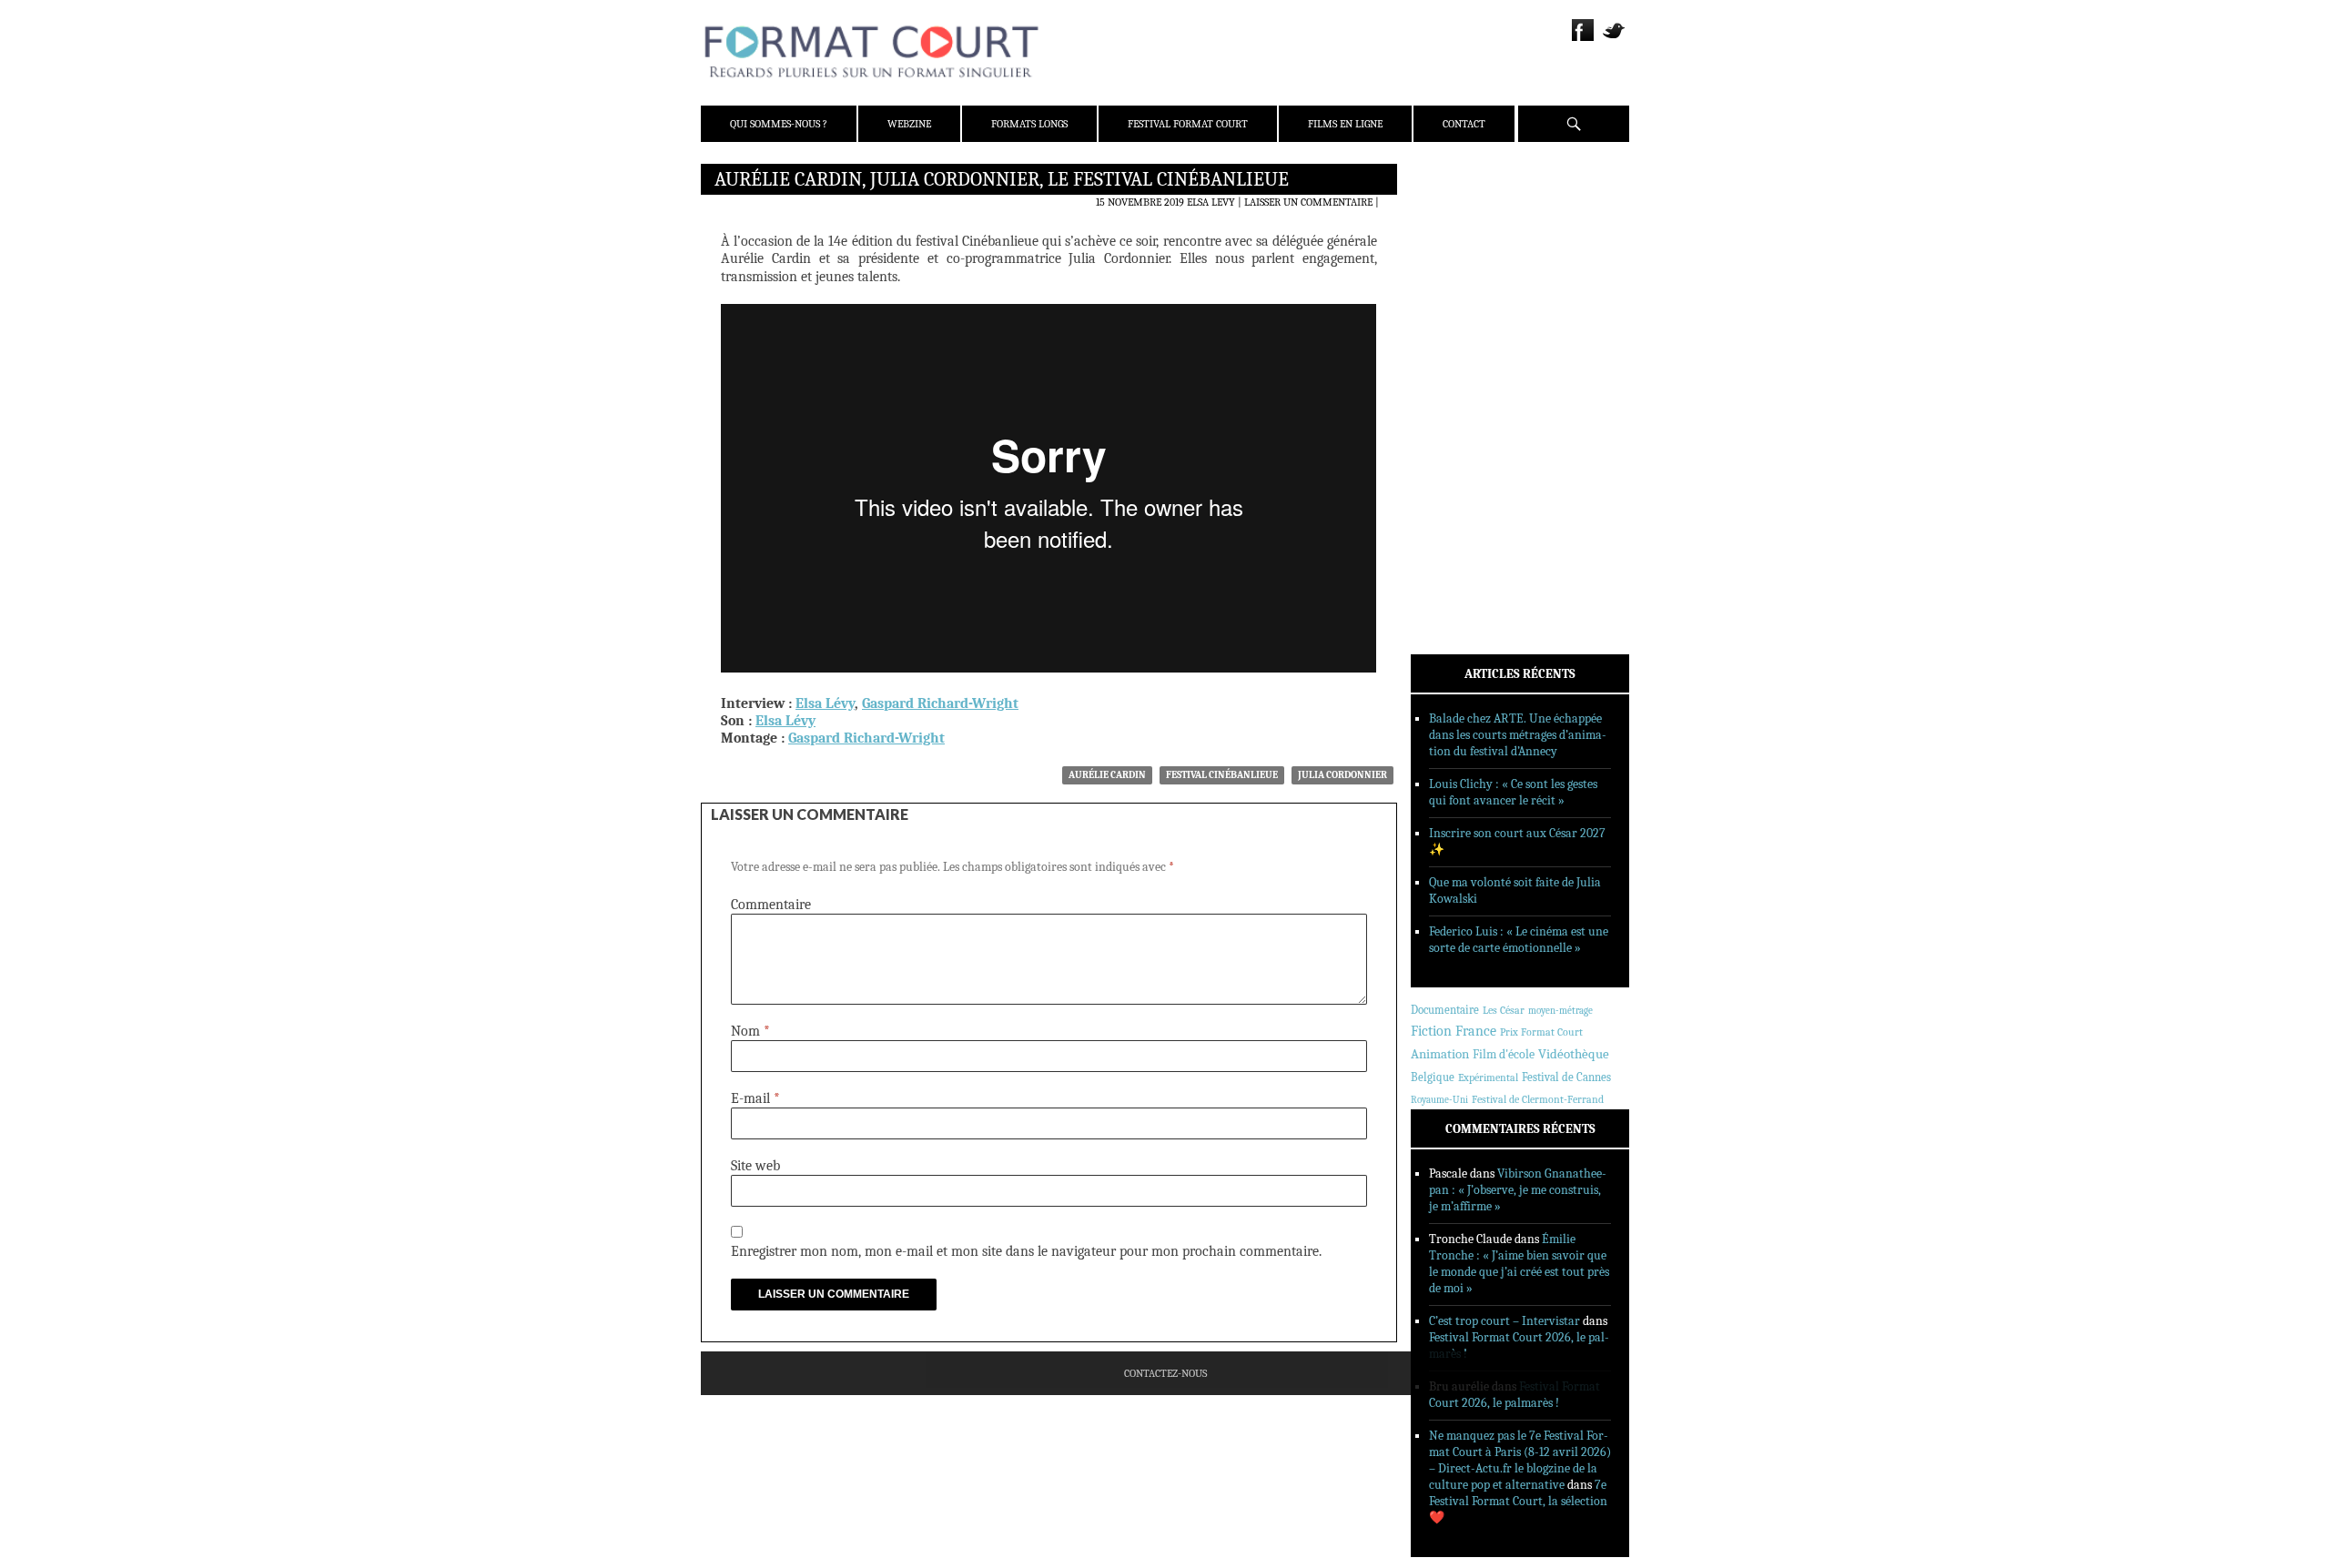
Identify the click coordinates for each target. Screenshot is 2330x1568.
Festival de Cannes (1566, 1077)
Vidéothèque (1574, 1054)
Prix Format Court (1541, 1032)
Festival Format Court (1188, 124)
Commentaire (771, 905)
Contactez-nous (1165, 1373)
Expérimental (1488, 1077)
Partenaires (1468, 292)
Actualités (1465, 349)
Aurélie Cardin (1107, 775)
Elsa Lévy (825, 703)
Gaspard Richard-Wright (940, 703)
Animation (1440, 1054)
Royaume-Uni (1439, 1100)
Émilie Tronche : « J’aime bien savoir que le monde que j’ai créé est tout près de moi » (1519, 1264)
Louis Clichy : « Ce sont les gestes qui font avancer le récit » (1513, 792)
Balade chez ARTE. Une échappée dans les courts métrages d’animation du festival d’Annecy (1518, 735)
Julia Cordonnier (1342, 775)
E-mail (755, 1098)
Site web (755, 1166)
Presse (1452, 268)
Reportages (1465, 443)
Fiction (1431, 1031)
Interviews (1466, 420)
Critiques (1461, 372)
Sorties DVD (1467, 467)
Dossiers (1458, 396)
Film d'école (1504, 1054)
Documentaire (1445, 1010)
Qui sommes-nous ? (779, 124)
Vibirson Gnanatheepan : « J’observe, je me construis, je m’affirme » (1518, 1190)
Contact (1464, 124)
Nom (750, 1031)
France (1476, 1031)
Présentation (1471, 221)
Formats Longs (1029, 124)
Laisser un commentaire (1308, 202)
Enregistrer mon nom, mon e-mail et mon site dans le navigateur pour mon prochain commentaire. (1026, 1251)
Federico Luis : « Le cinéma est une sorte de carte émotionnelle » (1519, 940)
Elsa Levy (1211, 202)
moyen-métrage (1560, 1011)
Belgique (1433, 1077)
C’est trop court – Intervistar (1504, 1321)
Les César (1504, 1010)
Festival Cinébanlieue (1222, 775)
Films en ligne (1345, 124)
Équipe (1453, 245)
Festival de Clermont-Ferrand (1538, 1099)
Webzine (909, 124)
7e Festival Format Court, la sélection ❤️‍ (1518, 1501)
